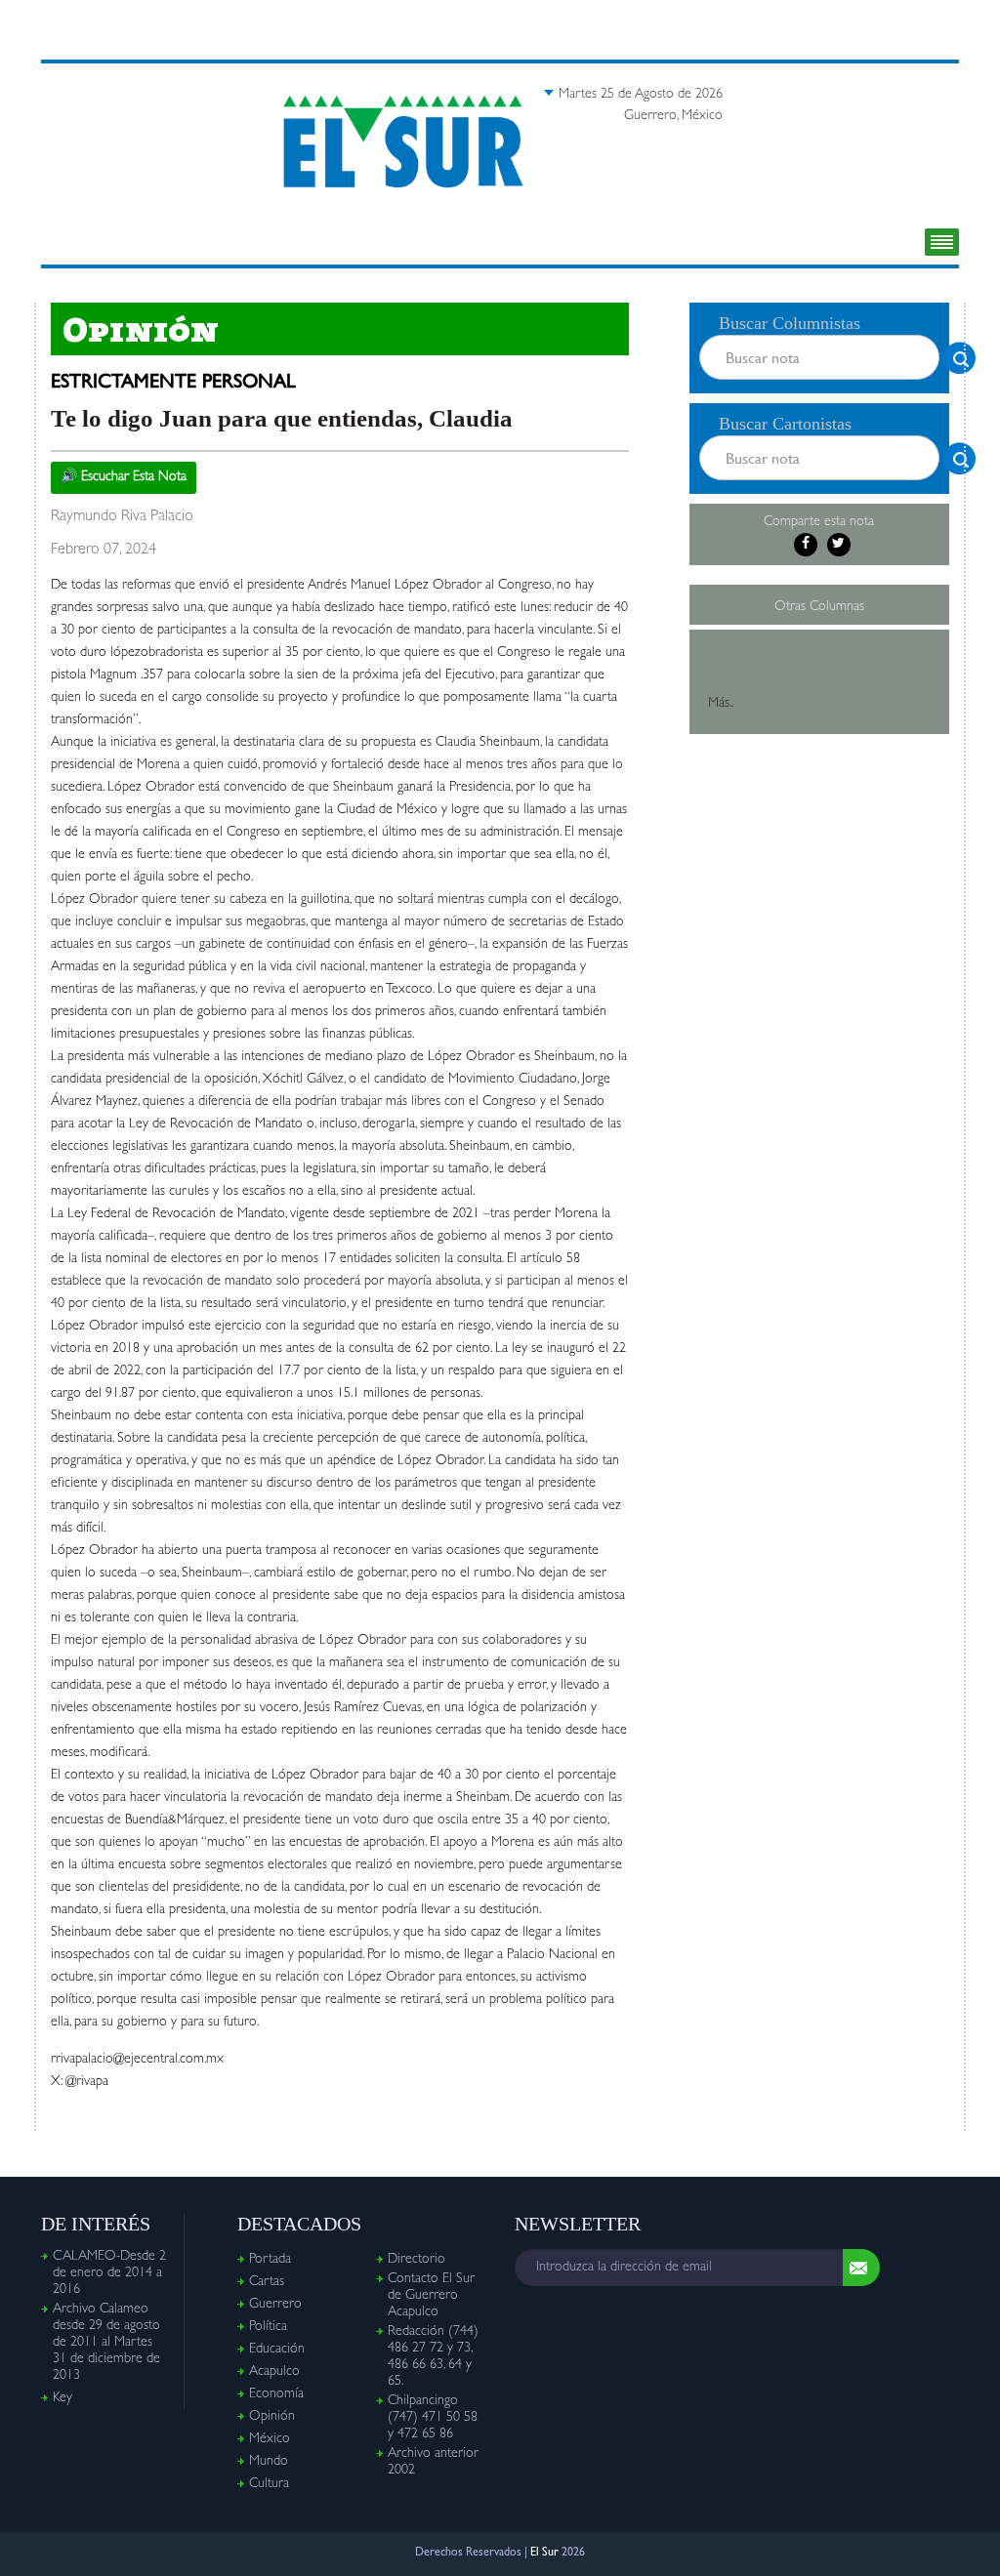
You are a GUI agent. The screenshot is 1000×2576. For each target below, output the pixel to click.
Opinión (272, 2417)
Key (62, 2398)
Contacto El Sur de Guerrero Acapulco (431, 2296)
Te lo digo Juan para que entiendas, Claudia (282, 418)
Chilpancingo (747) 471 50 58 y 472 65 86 (433, 2418)
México (270, 2439)
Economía (276, 2394)
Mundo (269, 2462)
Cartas (267, 2282)
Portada (270, 2260)
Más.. (721, 704)
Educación (277, 2350)
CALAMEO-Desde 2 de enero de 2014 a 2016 (109, 2273)
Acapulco (274, 2372)
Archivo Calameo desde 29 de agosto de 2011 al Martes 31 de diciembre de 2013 (106, 2343)
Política (268, 2327)
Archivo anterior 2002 (433, 2462)
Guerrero (275, 2305)
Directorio (417, 2260)
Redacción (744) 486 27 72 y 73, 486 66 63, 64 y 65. (433, 2357)
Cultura (269, 2484)
